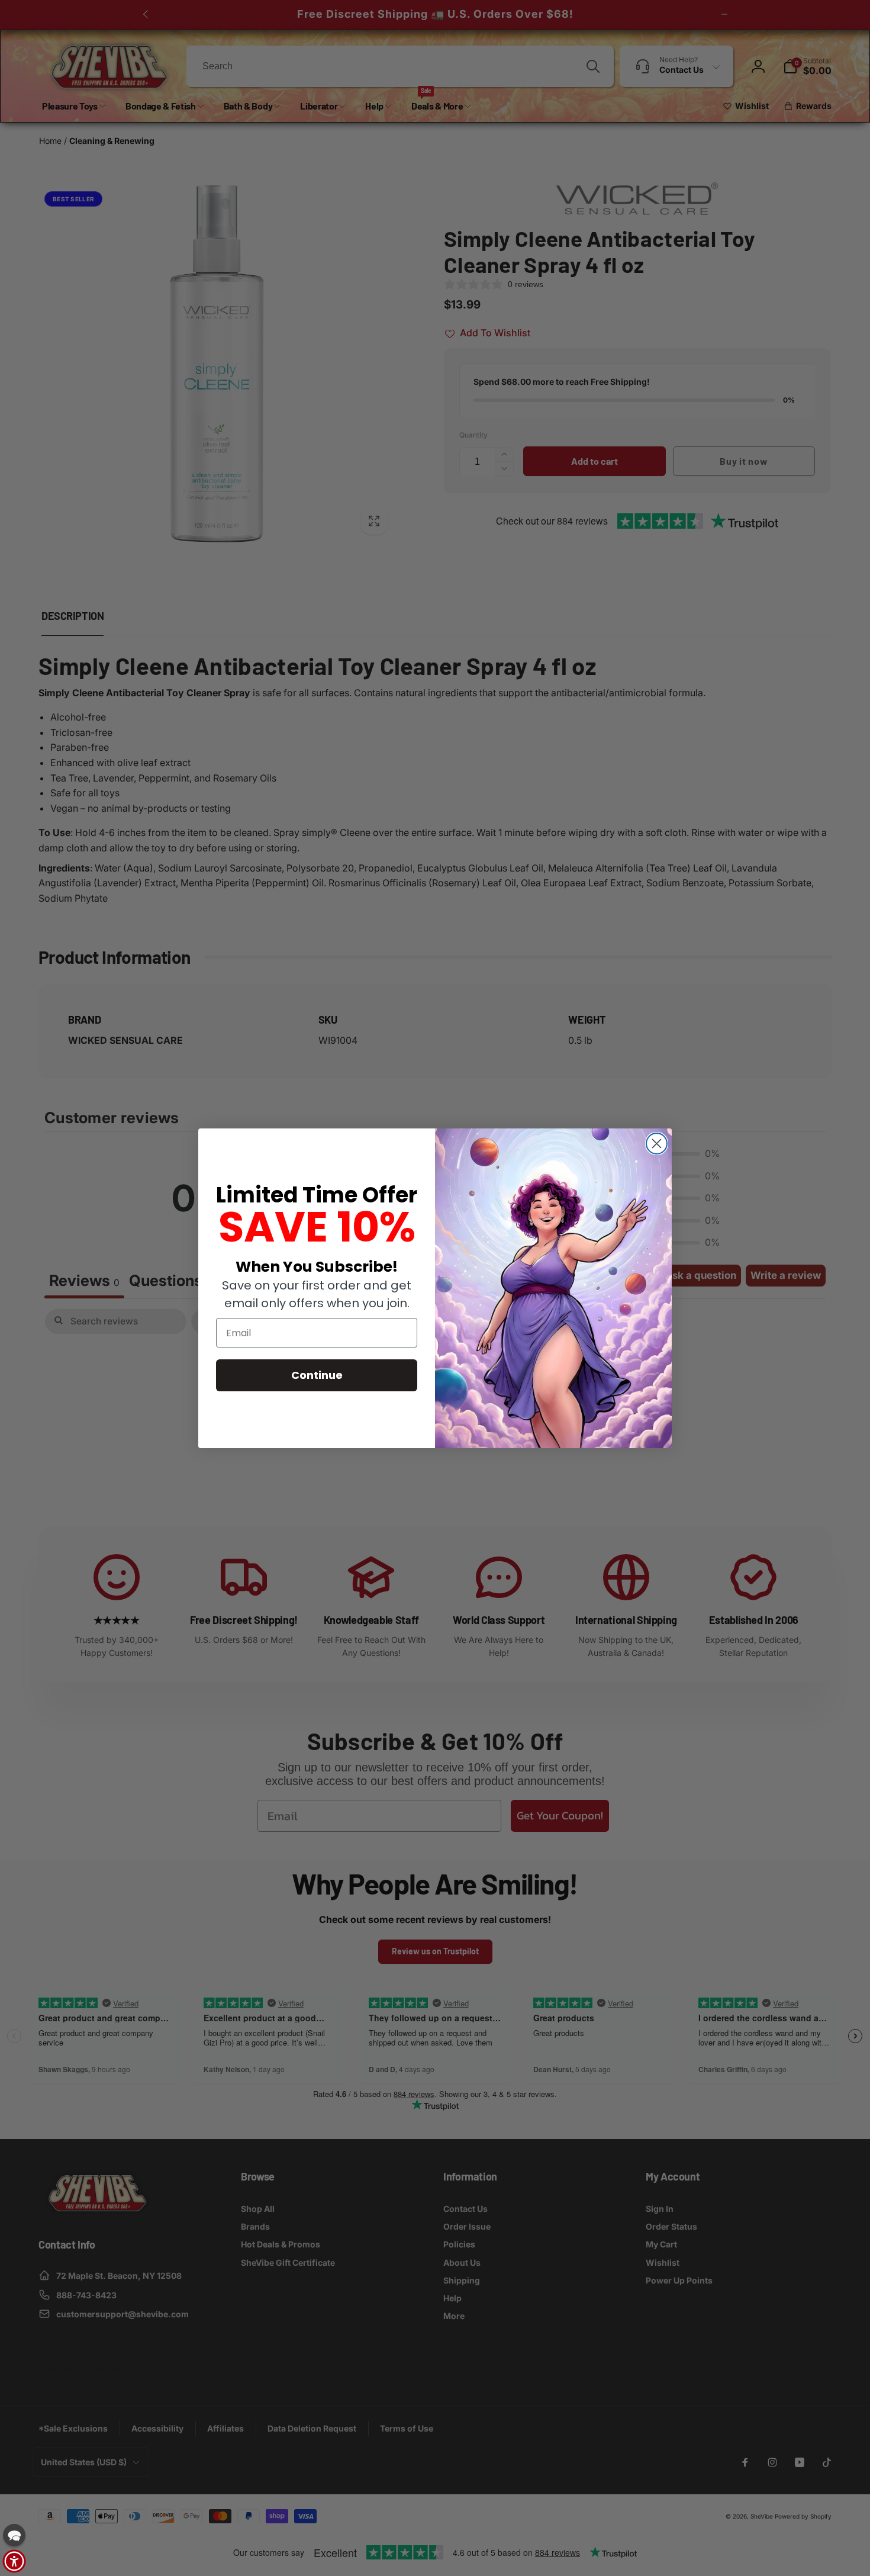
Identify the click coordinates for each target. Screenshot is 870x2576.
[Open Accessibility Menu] (14, 2561)
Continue (317, 1375)
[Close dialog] (657, 1144)
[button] (14, 2535)
